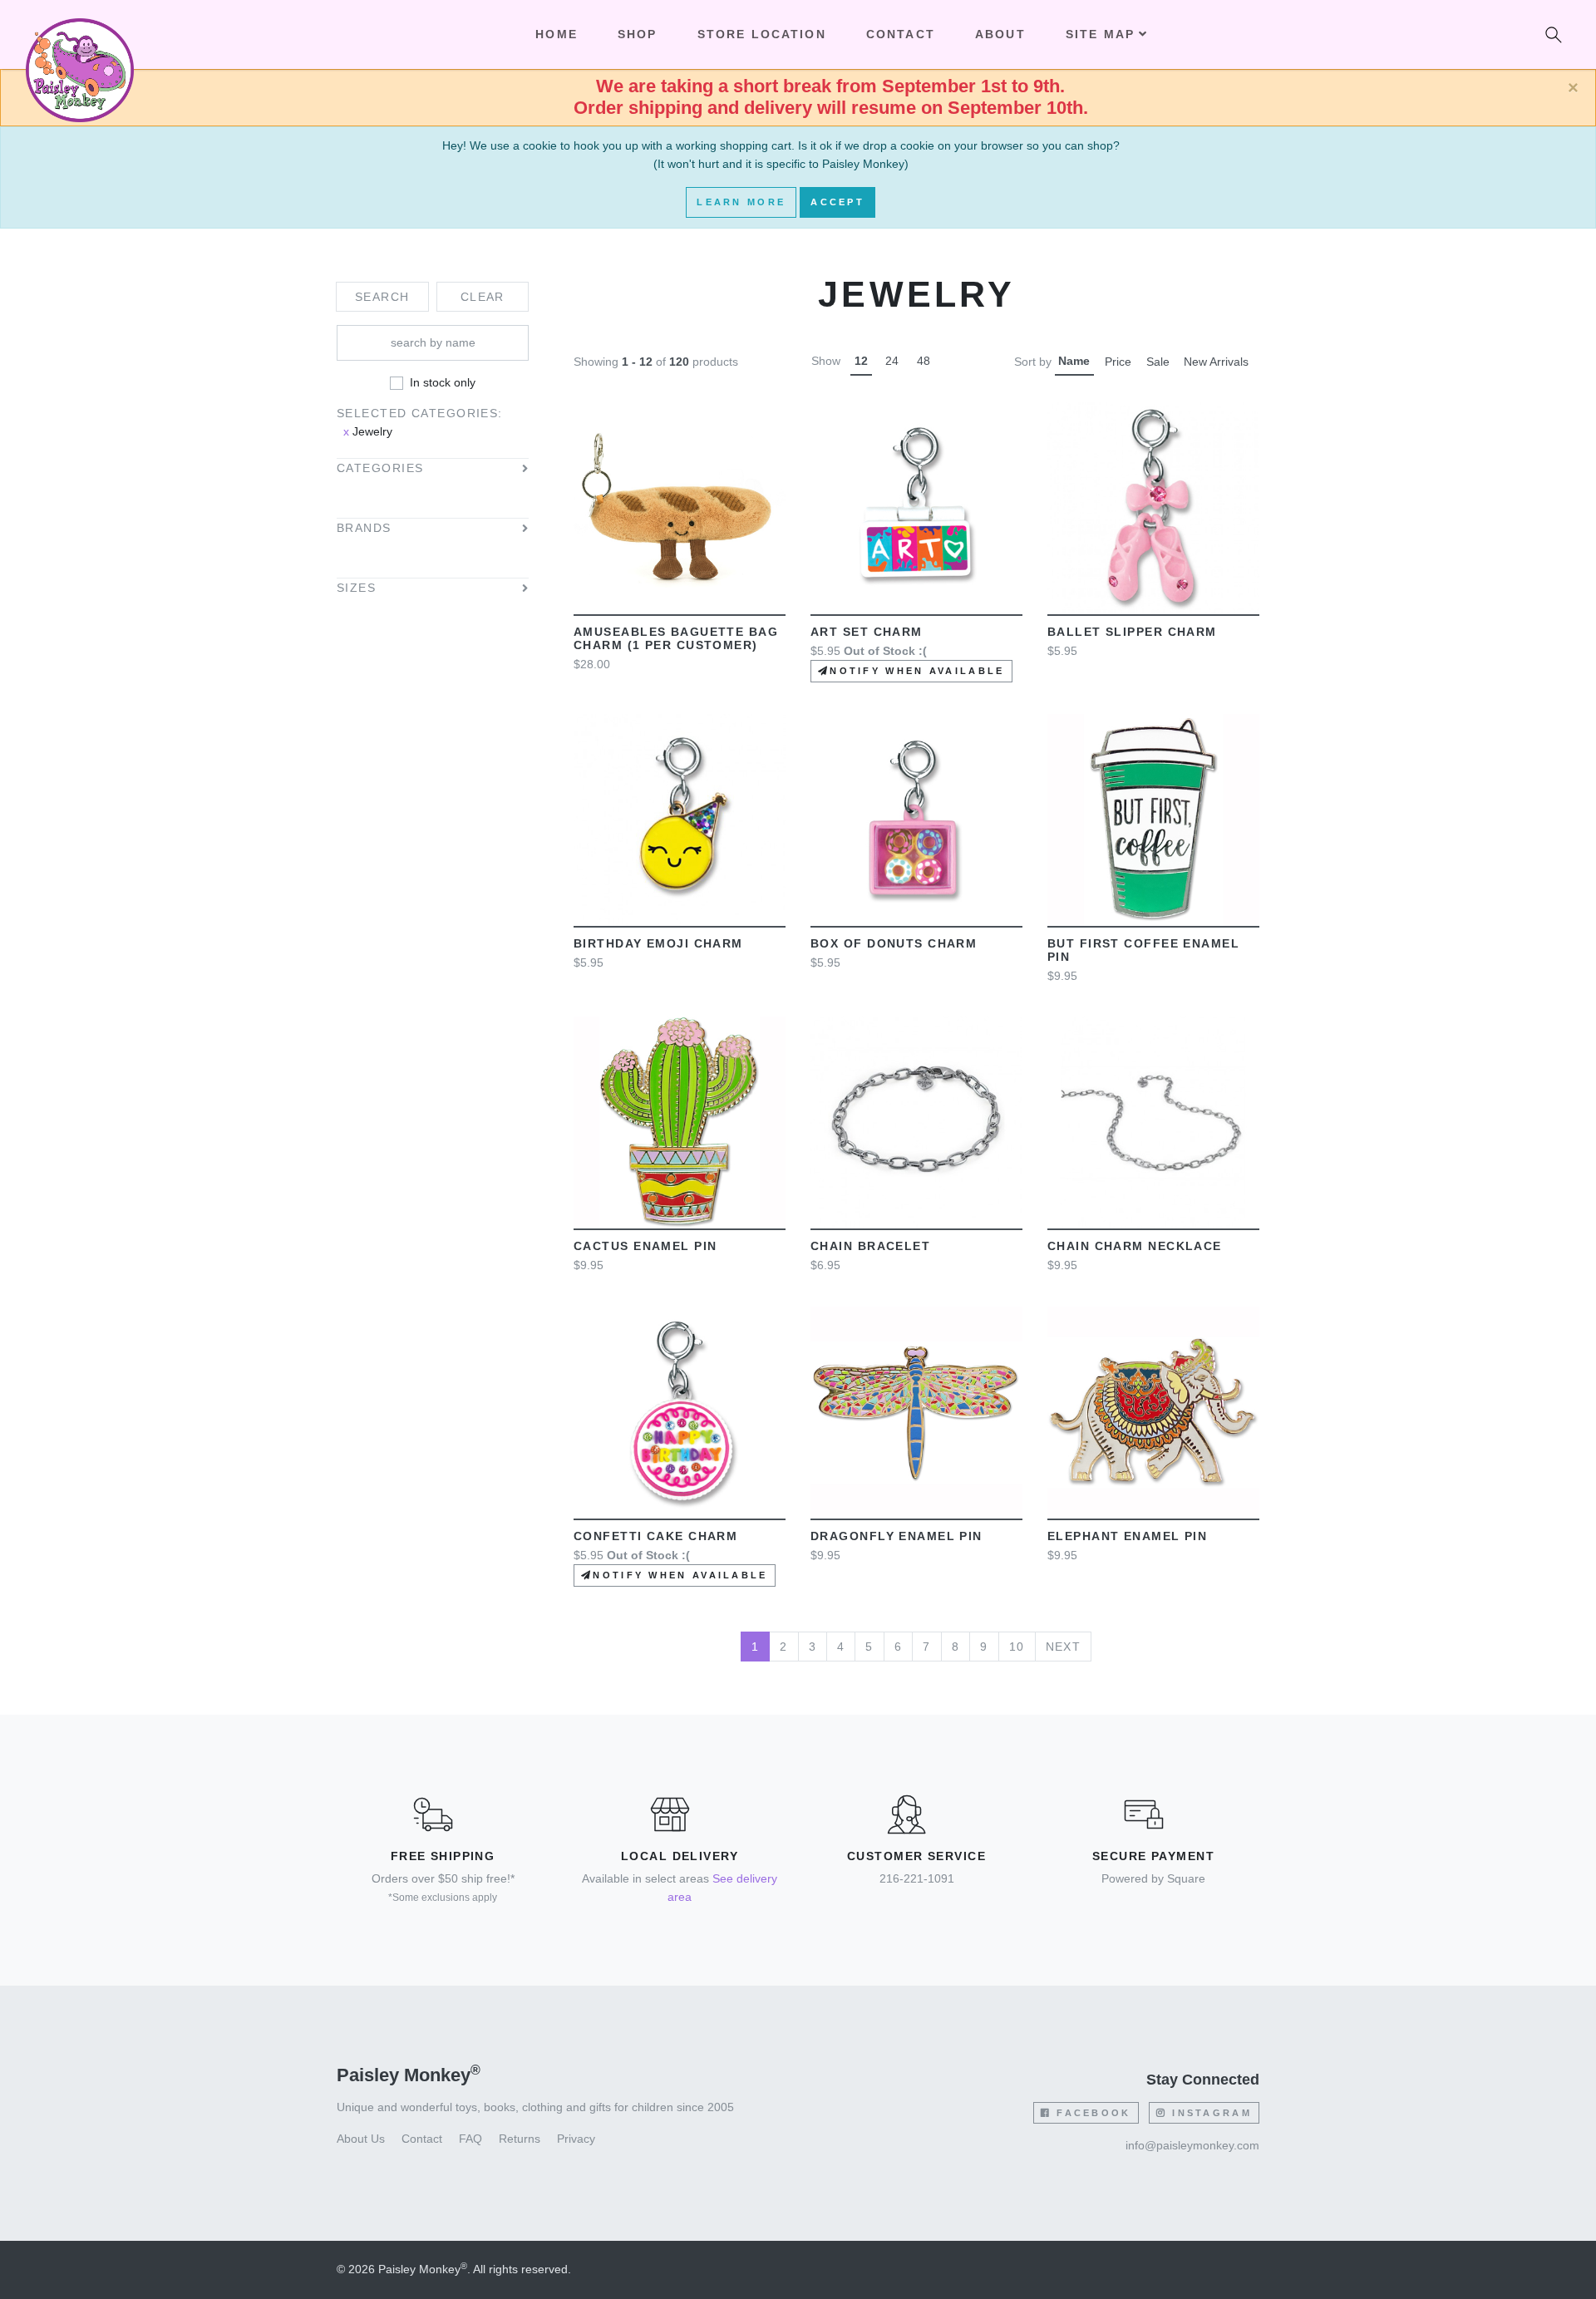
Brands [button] (364, 528)
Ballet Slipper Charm (1132, 632)
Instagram (1209, 2113)
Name (1074, 361)
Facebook (1091, 2113)
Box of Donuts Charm (894, 943)
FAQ (470, 2139)
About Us (361, 2139)
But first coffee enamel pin (1143, 950)
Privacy (576, 2139)
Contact (901, 34)
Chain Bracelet (870, 1246)
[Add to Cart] (601, 509)
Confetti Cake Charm (655, 1536)
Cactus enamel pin (645, 1246)
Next (1064, 1647)
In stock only (443, 382)
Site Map (1100, 34)
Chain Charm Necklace (1135, 1246)
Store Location (762, 34)
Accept (837, 202)
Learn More (741, 202)
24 (892, 361)
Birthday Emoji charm (658, 943)
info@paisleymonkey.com (1192, 2145)
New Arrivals (1216, 362)
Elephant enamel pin (1127, 1536)
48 (924, 361)
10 (1017, 1647)
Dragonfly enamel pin (897, 1536)
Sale (1158, 362)
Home (557, 34)
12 (861, 361)
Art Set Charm (867, 632)
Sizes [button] (356, 588)
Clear (483, 297)
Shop (638, 34)
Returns (520, 2139)
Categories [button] (380, 468)
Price (1118, 362)
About (1000, 34)
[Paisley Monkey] (80, 35)
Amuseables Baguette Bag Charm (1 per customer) (676, 638)
